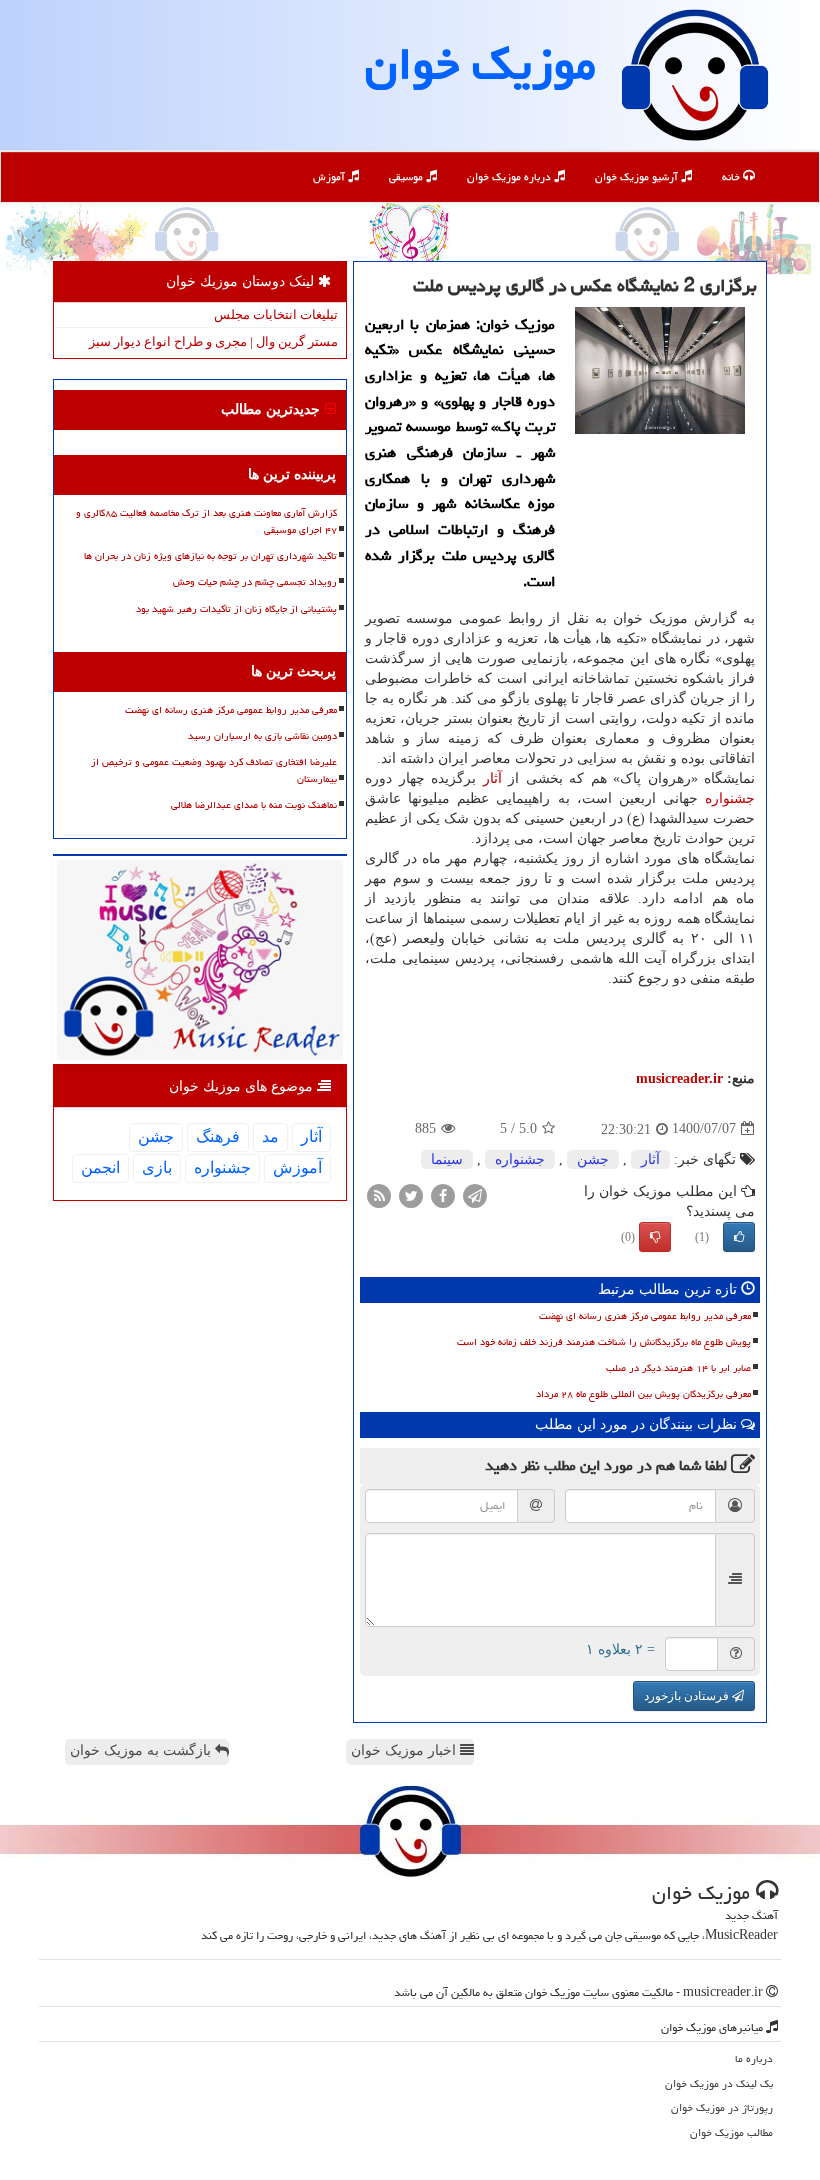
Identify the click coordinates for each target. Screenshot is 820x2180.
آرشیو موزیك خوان (638, 176)
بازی (157, 1167)
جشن (593, 1159)
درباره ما (754, 2058)
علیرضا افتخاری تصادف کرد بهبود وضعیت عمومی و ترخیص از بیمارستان (214, 770)
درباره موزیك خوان (510, 176)
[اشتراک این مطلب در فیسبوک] (443, 1194)
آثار (492, 778)
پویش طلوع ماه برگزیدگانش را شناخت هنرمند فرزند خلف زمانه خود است (604, 1342)
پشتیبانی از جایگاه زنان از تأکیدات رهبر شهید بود (236, 609)
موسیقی (407, 176)
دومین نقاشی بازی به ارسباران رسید (262, 736)
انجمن (100, 1167)
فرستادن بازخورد (688, 1696)
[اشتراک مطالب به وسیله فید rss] (379, 1194)
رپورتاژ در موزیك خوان (722, 2107)
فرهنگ (218, 1136)
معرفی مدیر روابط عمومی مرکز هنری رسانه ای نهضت (645, 1316)
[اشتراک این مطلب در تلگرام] (475, 1194)
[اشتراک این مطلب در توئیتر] (411, 1194)
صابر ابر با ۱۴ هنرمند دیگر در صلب (678, 1368)
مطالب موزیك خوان (731, 2132)
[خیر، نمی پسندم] (655, 1237)
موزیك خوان (480, 64)
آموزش (330, 176)
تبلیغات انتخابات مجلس (276, 314)
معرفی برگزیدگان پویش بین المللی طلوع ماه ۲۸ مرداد (643, 1394)
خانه (732, 176)
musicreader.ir (679, 1078)
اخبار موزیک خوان (405, 1750)
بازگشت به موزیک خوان (142, 1750)
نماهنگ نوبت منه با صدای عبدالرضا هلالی (254, 805)
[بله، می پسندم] (739, 1237)
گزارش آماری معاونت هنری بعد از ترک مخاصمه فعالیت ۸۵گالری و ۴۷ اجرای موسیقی (206, 521)
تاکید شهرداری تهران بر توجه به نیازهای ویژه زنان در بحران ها (210, 556)
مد (270, 1136)
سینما (447, 1159)
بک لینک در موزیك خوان (719, 2083)
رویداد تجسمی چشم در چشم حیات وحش (255, 582)
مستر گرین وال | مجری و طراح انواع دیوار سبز (213, 341)
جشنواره (730, 798)
